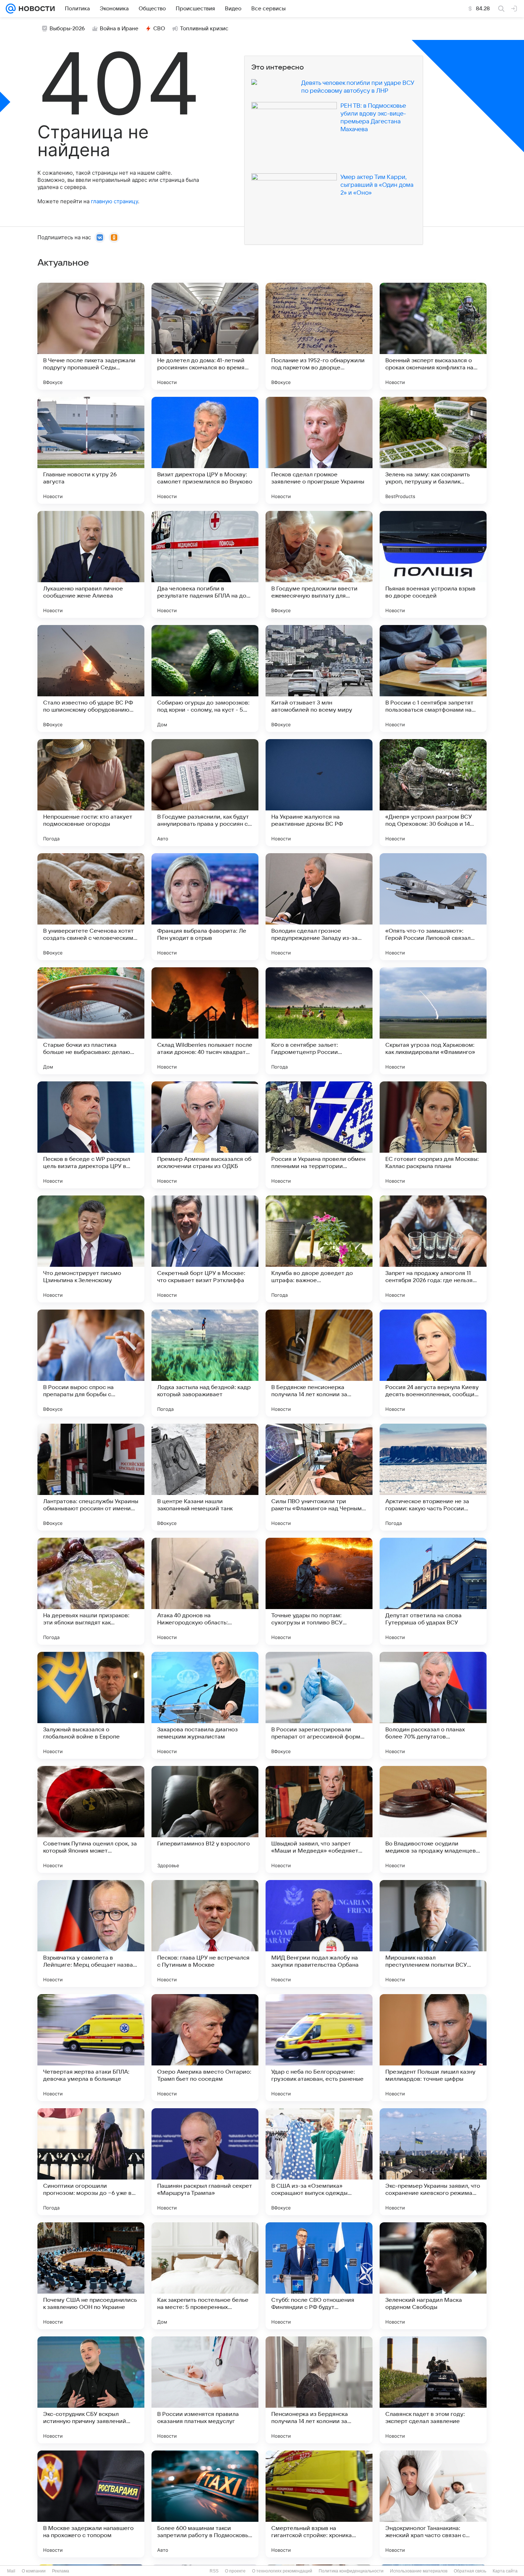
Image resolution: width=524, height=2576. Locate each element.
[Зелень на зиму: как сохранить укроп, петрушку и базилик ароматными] (433, 450)
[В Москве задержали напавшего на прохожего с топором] (91, 2504)
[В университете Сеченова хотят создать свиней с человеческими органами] (91, 907)
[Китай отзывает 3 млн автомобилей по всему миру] (319, 678)
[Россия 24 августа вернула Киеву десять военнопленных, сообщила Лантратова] (433, 1363)
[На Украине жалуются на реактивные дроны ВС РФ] (319, 793)
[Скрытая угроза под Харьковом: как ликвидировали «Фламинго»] (433, 1021)
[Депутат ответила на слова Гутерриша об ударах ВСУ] (433, 1591)
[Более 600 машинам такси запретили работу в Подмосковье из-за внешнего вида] (205, 2504)
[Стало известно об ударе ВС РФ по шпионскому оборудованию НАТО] (91, 678)
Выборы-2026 (67, 29)
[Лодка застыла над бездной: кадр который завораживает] (205, 1363)
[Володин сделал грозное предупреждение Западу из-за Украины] (319, 907)
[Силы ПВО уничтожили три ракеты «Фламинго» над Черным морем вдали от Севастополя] (319, 1477)
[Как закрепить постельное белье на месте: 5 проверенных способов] (205, 2276)
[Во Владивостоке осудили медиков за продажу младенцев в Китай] (433, 1819)
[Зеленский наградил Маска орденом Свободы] (433, 2276)
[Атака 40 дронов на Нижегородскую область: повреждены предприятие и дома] (205, 1591)
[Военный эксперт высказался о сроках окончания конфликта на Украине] (433, 336)
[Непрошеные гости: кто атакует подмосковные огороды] (91, 793)
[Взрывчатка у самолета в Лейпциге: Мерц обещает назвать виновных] (91, 1934)
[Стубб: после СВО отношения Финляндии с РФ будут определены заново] (319, 2276)
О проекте (235, 2571)
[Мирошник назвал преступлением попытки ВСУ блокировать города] (433, 1934)
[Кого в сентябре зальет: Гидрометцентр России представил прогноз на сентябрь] (319, 1021)
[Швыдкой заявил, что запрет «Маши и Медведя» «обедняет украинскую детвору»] (319, 1819)
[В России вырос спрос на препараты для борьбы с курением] (91, 1363)
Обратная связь (470, 2571)
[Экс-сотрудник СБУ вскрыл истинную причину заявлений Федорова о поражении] (91, 2390)
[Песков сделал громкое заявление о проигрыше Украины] (319, 450)
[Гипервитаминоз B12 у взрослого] (205, 1819)
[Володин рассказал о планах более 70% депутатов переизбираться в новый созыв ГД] (433, 1705)
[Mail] (11, 9)
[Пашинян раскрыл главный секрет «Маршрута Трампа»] (205, 2162)
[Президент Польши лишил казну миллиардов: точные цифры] (433, 2048)
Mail (11, 2571)
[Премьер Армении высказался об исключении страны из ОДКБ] (205, 1135)
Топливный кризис (204, 29)
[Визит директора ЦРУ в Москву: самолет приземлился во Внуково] (205, 450)
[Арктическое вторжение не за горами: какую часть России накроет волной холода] (433, 1477)
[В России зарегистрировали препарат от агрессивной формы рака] (319, 1705)
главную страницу (114, 201)
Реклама (61, 2571)
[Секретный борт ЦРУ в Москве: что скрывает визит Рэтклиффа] (205, 1249)
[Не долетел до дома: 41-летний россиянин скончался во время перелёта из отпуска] (205, 336)
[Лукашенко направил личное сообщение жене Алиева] (91, 564)
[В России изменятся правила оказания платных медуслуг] (205, 2390)
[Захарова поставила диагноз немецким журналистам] (205, 1705)
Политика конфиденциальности (351, 2571)
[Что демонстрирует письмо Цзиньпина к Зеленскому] (91, 1249)
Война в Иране (119, 29)
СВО (159, 29)
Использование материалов (419, 2571)
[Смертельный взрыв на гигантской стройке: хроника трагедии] (319, 2504)
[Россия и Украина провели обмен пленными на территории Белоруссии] (319, 1135)
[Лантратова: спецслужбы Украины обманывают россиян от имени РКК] (91, 1477)
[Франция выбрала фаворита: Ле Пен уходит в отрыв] (205, 907)
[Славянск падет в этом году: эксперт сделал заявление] (433, 2390)
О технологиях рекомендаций (282, 2571)
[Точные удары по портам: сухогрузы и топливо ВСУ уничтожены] (319, 1591)
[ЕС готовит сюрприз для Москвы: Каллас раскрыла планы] (433, 1135)
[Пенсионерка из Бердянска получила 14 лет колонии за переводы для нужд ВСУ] (319, 2390)
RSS (214, 2571)
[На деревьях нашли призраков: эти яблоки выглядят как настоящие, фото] (91, 1591)
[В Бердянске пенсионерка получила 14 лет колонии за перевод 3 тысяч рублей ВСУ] (319, 1363)
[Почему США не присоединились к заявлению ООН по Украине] (91, 2276)
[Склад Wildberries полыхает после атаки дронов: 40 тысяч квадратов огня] (205, 1021)
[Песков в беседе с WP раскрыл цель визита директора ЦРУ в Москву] (91, 1135)
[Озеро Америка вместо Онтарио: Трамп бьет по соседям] (205, 2048)
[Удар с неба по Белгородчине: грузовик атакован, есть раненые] (319, 2048)
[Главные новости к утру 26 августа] (91, 450)
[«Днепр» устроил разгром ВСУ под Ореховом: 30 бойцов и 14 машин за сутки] (433, 793)
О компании (34, 2571)
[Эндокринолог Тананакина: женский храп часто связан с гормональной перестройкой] (433, 2504)
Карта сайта (505, 2571)
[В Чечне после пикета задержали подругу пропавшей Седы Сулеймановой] (91, 336)
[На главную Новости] (35, 9)
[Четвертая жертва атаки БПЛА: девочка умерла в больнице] (91, 2048)
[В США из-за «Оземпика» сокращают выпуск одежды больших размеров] (319, 2162)
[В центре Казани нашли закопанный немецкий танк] (205, 1477)
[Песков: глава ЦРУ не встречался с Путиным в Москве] (205, 1934)
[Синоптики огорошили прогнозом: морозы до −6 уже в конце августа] (91, 2162)
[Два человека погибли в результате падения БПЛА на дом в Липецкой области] (205, 564)
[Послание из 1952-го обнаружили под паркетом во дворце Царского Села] (319, 336)
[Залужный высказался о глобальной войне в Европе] (91, 1705)
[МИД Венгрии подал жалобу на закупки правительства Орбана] (319, 1934)
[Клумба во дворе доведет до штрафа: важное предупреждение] (319, 1249)
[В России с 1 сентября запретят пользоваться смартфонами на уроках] (433, 678)
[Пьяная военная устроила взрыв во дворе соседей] (433, 564)
